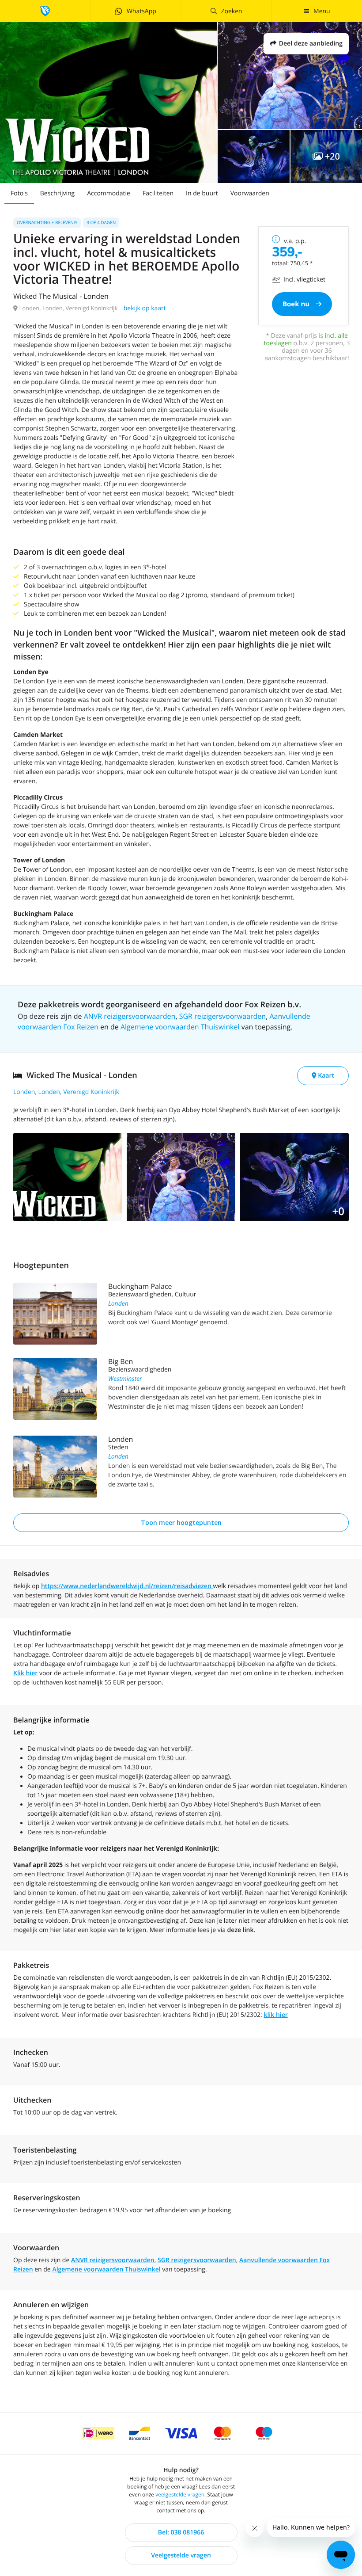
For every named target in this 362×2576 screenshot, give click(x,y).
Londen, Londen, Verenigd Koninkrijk (66, 1092)
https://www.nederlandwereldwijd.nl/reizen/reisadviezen (127, 1586)
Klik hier (25, 1673)
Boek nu (297, 304)
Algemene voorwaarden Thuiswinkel (180, 1027)
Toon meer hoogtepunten (181, 1522)
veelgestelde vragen (180, 2494)
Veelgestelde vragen (181, 2555)
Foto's (19, 193)
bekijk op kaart (145, 308)
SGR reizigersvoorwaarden (222, 1016)
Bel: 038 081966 (181, 2532)
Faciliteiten (158, 193)
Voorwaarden (250, 193)
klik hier (275, 2015)
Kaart (325, 1076)
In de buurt (202, 193)
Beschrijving (57, 193)
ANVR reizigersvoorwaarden (130, 1016)
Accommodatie (109, 193)
